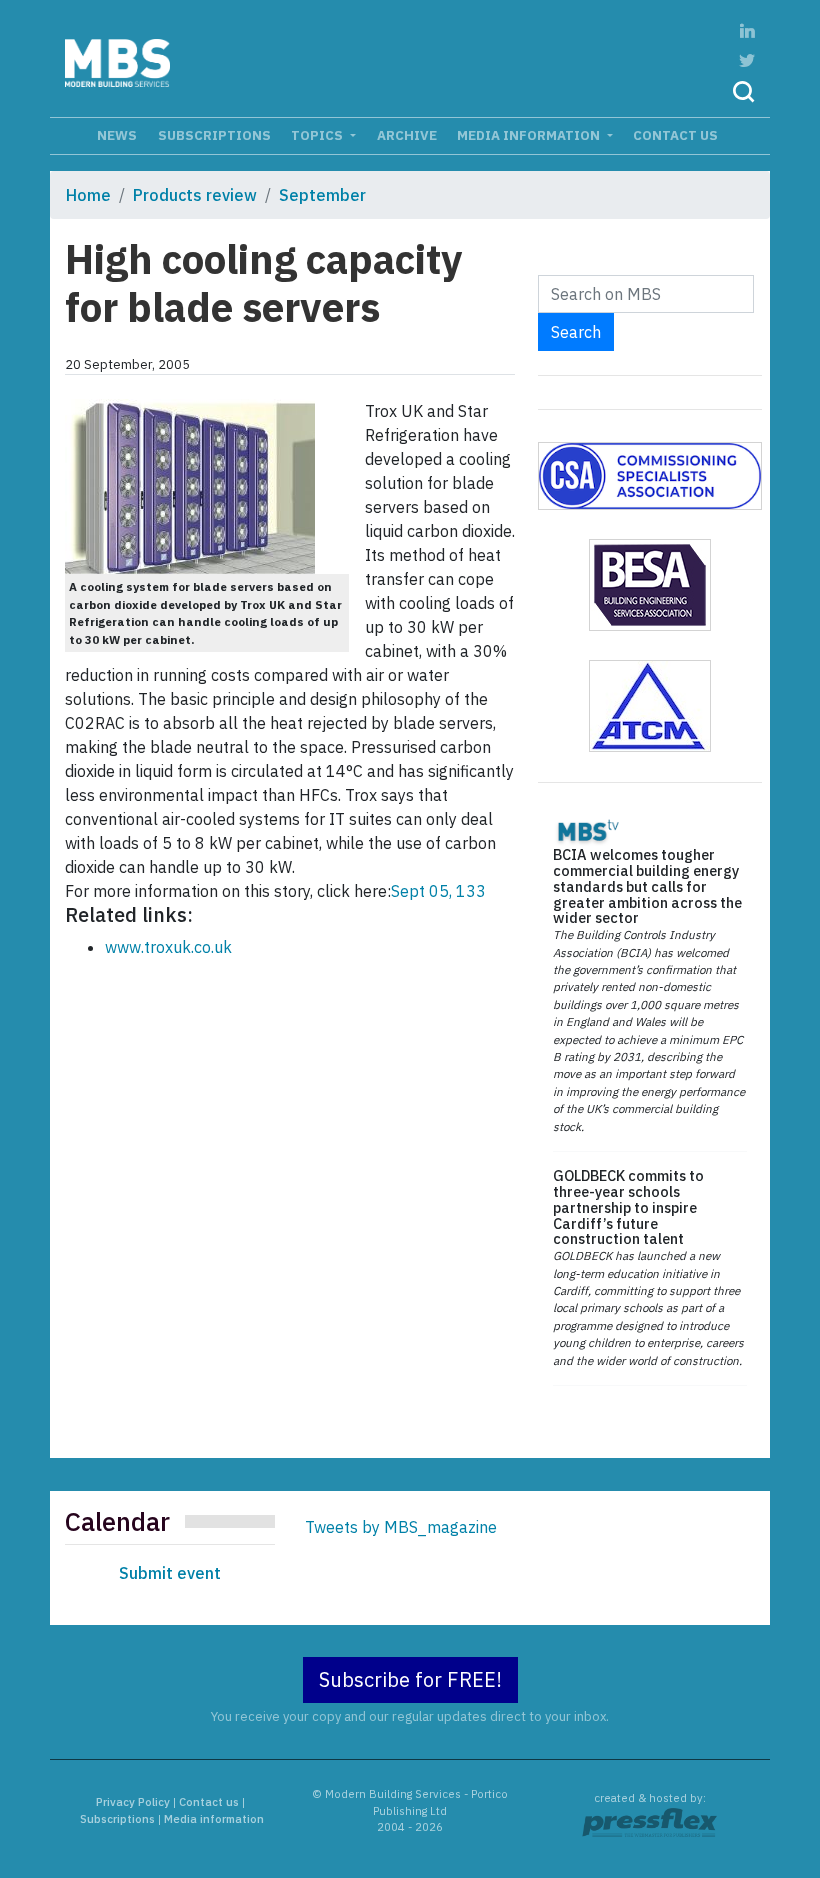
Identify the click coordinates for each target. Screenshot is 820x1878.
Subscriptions (214, 135)
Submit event (170, 1573)
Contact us (675, 135)
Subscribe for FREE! (410, 1679)
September (322, 195)
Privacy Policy (133, 1802)
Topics (318, 135)
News (117, 135)
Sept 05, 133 (438, 891)
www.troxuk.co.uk (168, 947)
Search (576, 332)
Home (88, 195)
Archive (407, 135)
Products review (195, 195)
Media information (530, 135)
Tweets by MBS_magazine (401, 1527)
